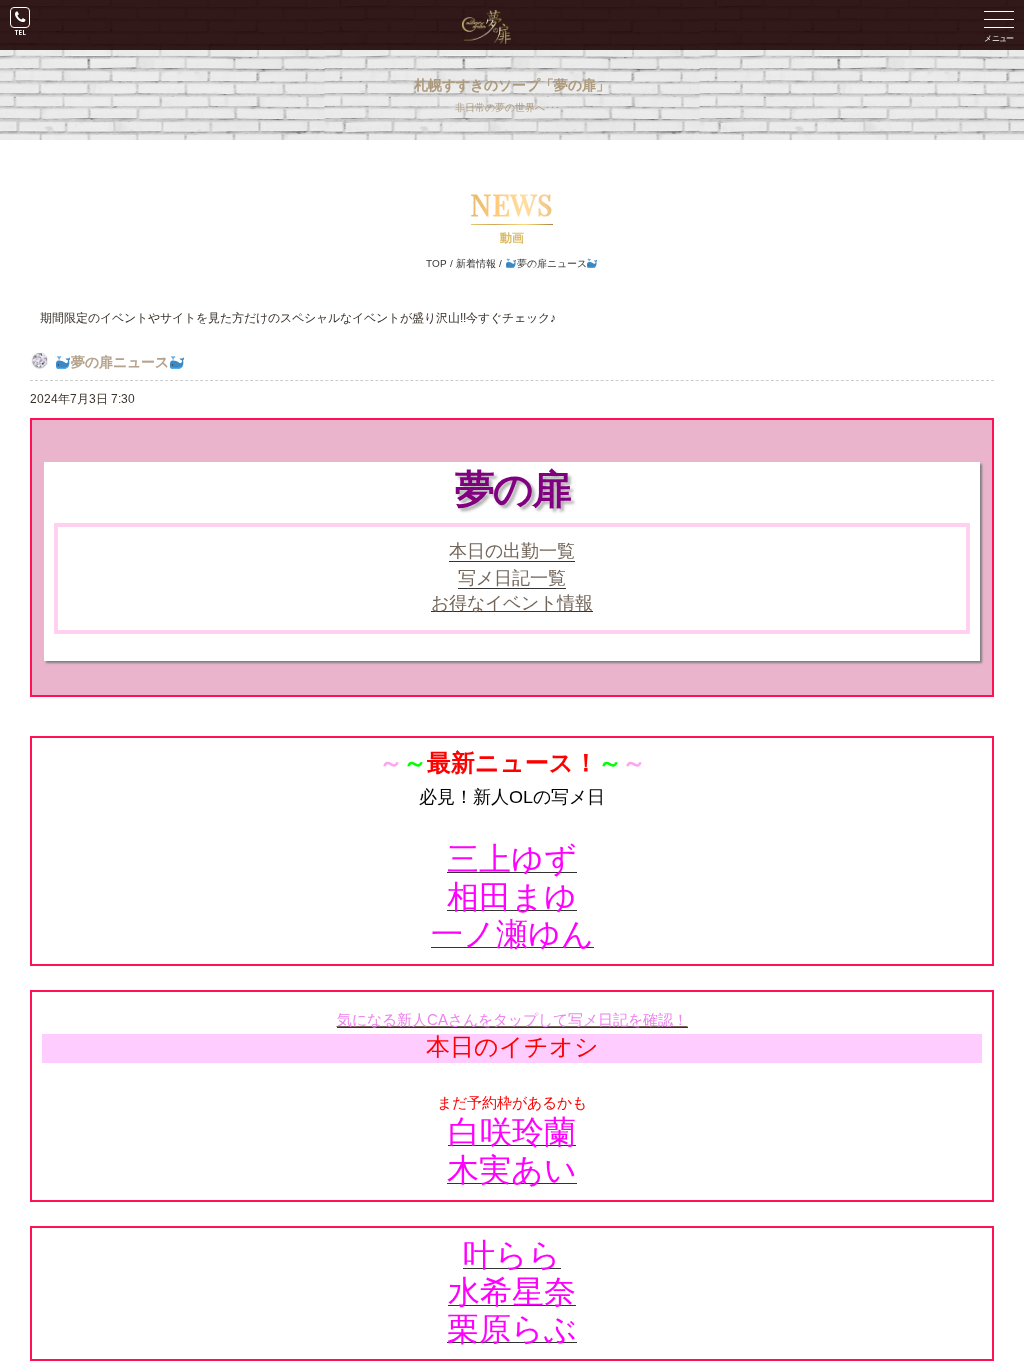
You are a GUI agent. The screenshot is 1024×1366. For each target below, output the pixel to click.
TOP (436, 263)
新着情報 (476, 263)
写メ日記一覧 (512, 578)
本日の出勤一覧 (512, 551)
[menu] (999, 25)
